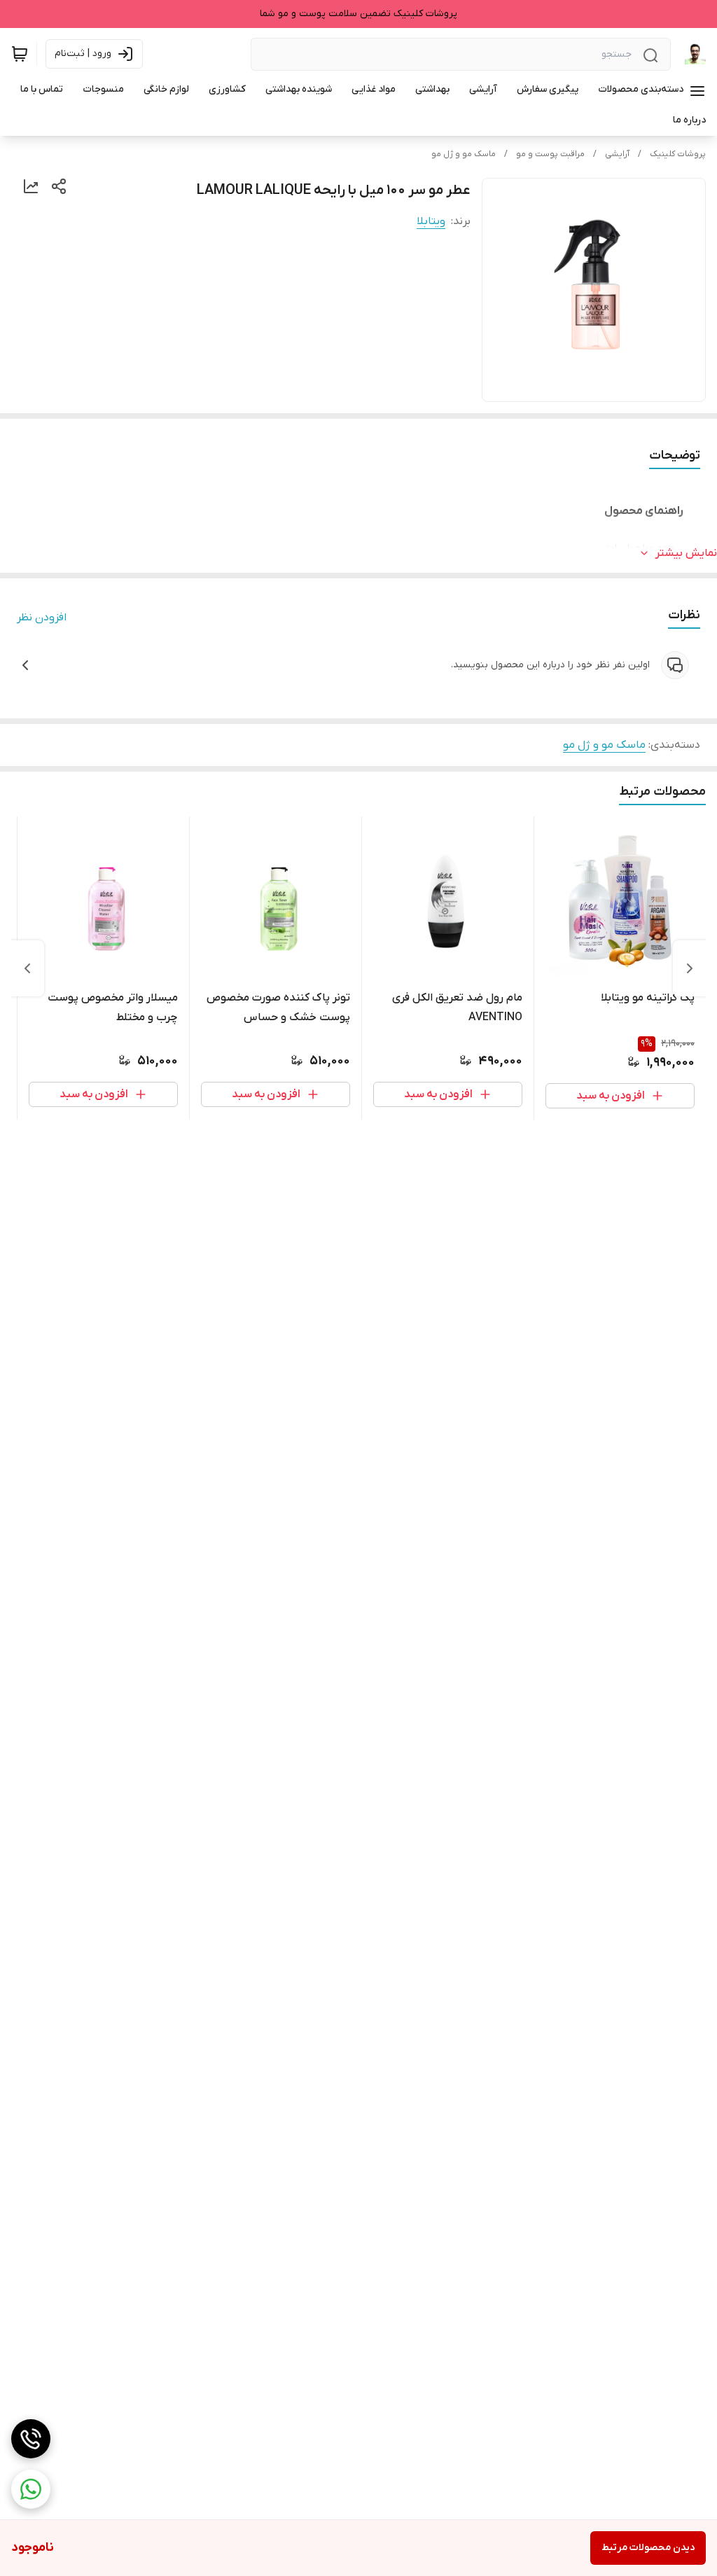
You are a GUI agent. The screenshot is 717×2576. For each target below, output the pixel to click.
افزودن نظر (42, 618)
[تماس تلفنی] (31, 2439)
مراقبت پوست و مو (550, 154)
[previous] (690, 968)
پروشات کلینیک (678, 154)
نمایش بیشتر (686, 553)
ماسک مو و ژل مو (464, 154)
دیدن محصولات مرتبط (648, 2548)
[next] (27, 968)
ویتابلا (431, 221)
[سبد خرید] (20, 54)
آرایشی (617, 154)
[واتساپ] (31, 2489)
